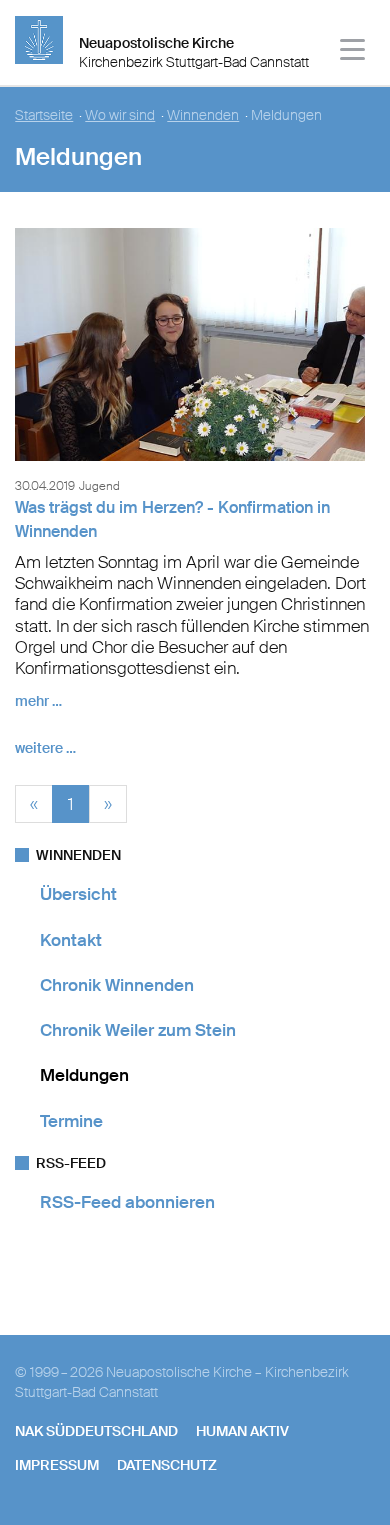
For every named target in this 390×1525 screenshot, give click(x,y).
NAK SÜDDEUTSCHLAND (96, 1431)
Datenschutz (167, 1465)
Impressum (57, 1465)
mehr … (38, 701)
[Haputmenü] (353, 52)
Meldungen (84, 1075)
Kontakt (71, 940)
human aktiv (242, 1431)
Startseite (44, 115)
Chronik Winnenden (117, 985)
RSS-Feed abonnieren (127, 1202)
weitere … (45, 748)
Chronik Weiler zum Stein (138, 1030)
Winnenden (203, 115)
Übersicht (78, 894)
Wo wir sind (120, 115)
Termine (71, 1121)
